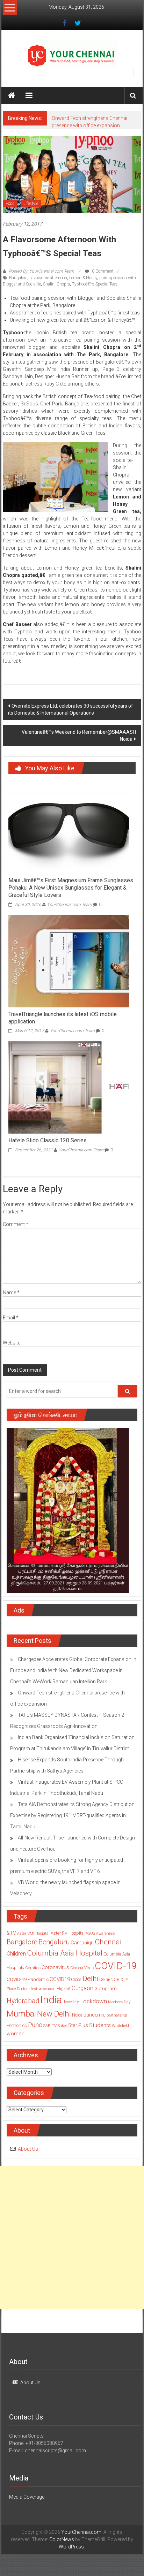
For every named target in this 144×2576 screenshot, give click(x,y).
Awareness (106, 1933)
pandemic (95, 2015)
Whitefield (120, 2026)
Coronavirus (55, 1967)
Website (12, 1343)
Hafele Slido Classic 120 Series (48, 1140)
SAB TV (50, 2026)
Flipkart (64, 1989)
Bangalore (18, 278)
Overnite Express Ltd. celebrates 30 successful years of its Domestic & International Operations (71, 709)
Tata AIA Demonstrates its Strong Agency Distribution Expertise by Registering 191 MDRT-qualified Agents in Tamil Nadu (72, 1815)
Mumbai (21, 2014)
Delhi (90, 1979)
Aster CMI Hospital (33, 1933)
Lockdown (93, 2001)
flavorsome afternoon (48, 278)
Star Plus (78, 2025)
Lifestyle (31, 204)
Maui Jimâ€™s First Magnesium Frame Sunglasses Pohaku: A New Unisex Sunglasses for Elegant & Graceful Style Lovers (71, 888)
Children (16, 1954)
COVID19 (60, 1979)
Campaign (82, 1943)
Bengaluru (54, 1942)
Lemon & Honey (83, 278)
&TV (11, 1933)
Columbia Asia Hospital (65, 1953)
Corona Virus (82, 1968)
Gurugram (106, 1988)
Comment (16, 1224)
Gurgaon (82, 1988)
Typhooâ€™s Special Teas (95, 284)
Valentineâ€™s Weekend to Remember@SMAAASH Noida (79, 736)
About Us (28, 2149)
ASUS (90, 1933)
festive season (43, 1989)
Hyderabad (23, 2001)
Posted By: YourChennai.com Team (41, 271)
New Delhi (54, 2014)
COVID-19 (116, 1966)
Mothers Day (119, 2002)
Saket (62, 2026)
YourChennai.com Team (70, 905)
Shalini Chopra (56, 284)
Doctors (23, 1989)
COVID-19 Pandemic (28, 1979)
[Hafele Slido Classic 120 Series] (69, 1087)
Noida (77, 2015)
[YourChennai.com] (12, 96)
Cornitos (33, 1968)
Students (100, 2025)
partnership (117, 2015)
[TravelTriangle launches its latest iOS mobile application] (69, 961)
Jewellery (71, 2002)
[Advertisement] (72, 2238)
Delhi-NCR (109, 1979)
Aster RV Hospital (68, 1933)
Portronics (17, 2025)
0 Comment (102, 271)
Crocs (76, 1980)
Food (10, 204)
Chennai (108, 1942)
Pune (35, 2025)
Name (11, 1293)
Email (11, 1318)
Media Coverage (27, 2497)
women (16, 2034)
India (51, 2000)
